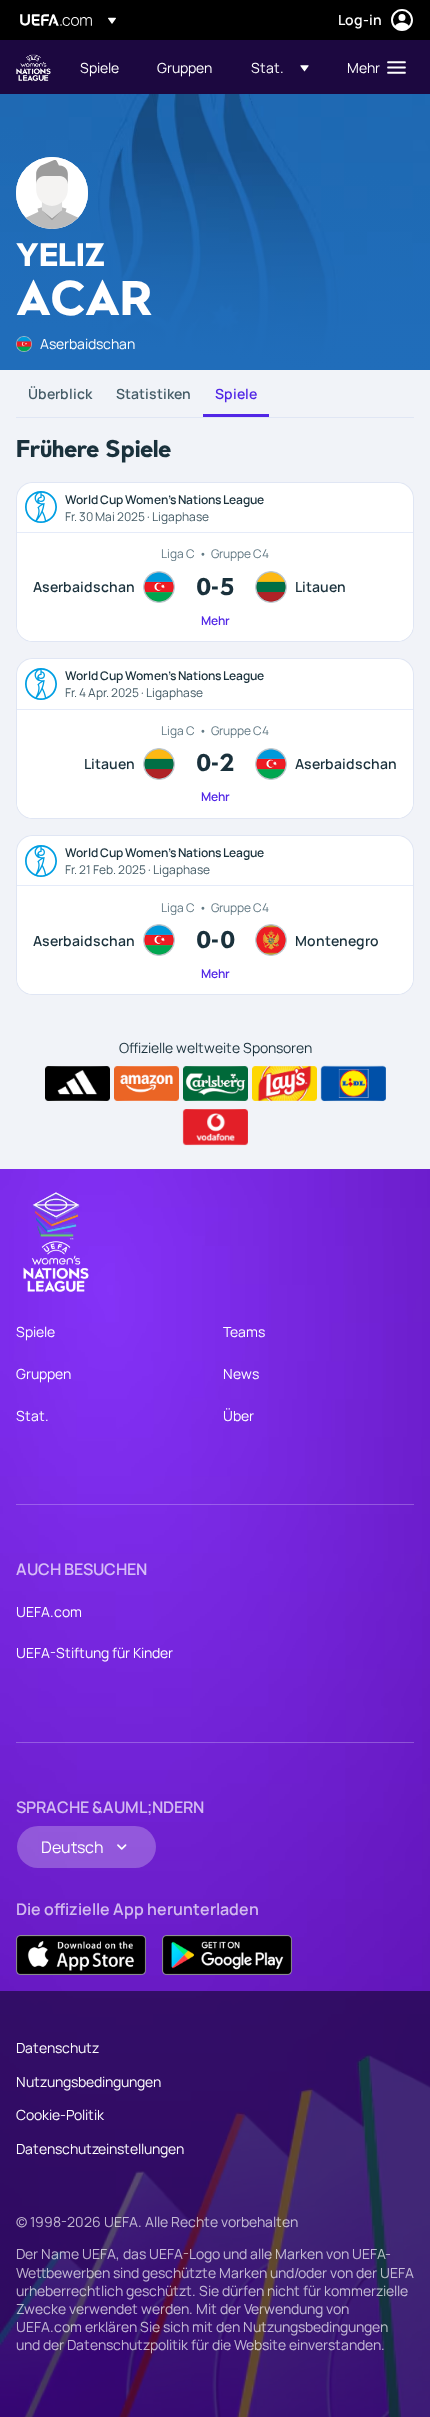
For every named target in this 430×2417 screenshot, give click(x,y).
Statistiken (153, 393)
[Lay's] (284, 1084)
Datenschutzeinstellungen (100, 2148)
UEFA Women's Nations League (33, 67)
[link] (99, 67)
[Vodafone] (215, 1127)
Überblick (60, 393)
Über (238, 1415)
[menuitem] (101, 67)
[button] (280, 67)
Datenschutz (57, 2047)
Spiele (236, 393)
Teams (244, 1331)
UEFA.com (49, 1611)
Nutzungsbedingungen (88, 2081)
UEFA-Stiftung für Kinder (94, 1652)
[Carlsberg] (215, 1084)
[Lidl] (353, 1084)
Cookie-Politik (60, 2114)
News (241, 1373)
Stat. (32, 1415)
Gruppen (43, 1373)
